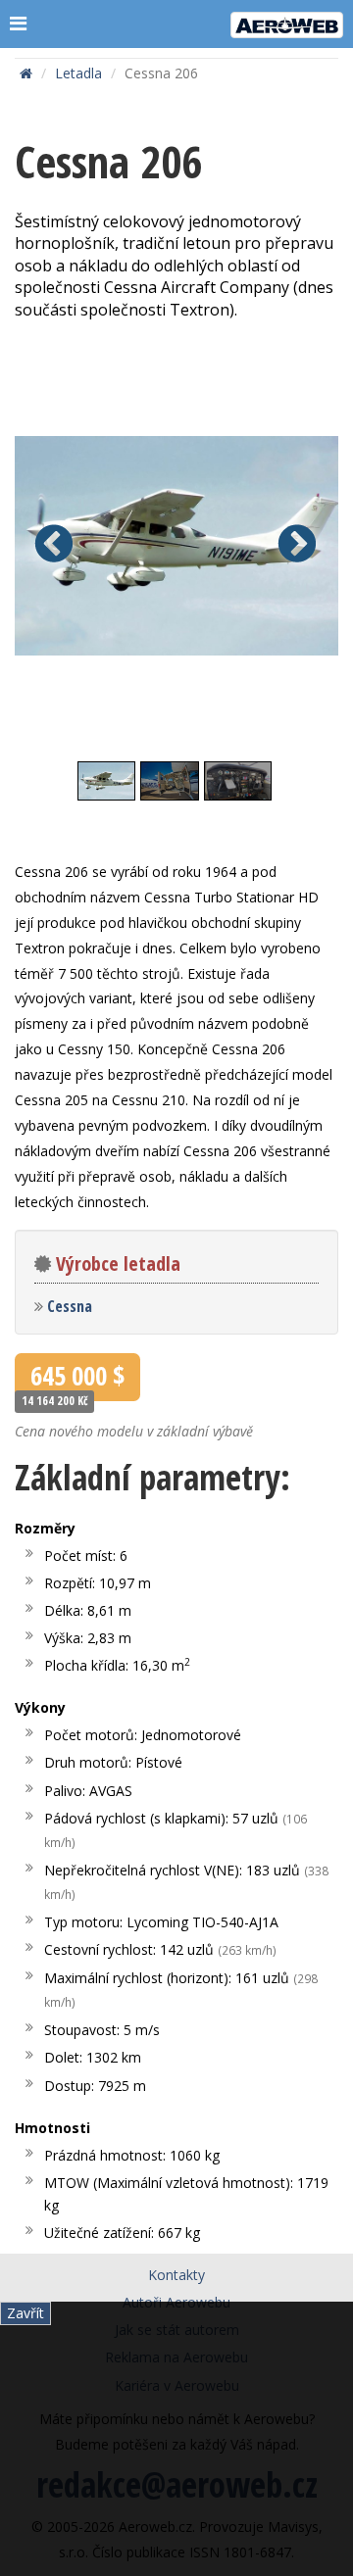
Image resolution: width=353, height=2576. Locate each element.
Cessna (70, 1306)
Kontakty (176, 2275)
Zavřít (25, 2313)
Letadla (78, 73)
